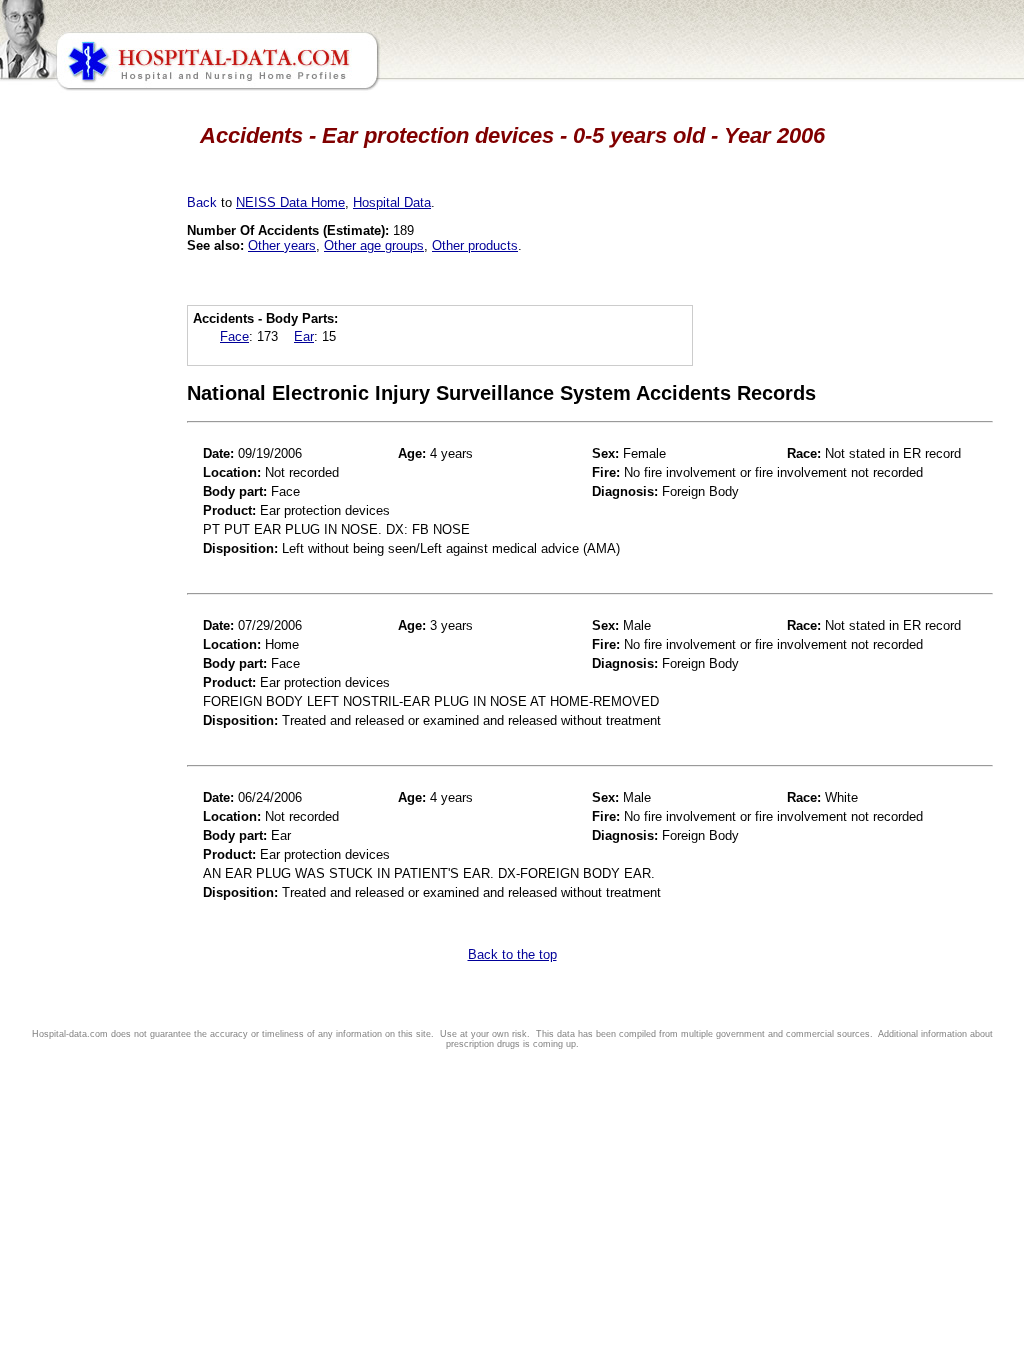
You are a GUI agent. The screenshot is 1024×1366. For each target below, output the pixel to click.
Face (234, 336)
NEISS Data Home (290, 202)
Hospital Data (392, 202)
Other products (475, 245)
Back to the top (512, 954)
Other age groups (374, 245)
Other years (282, 245)
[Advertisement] (103, 560)
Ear (304, 336)
